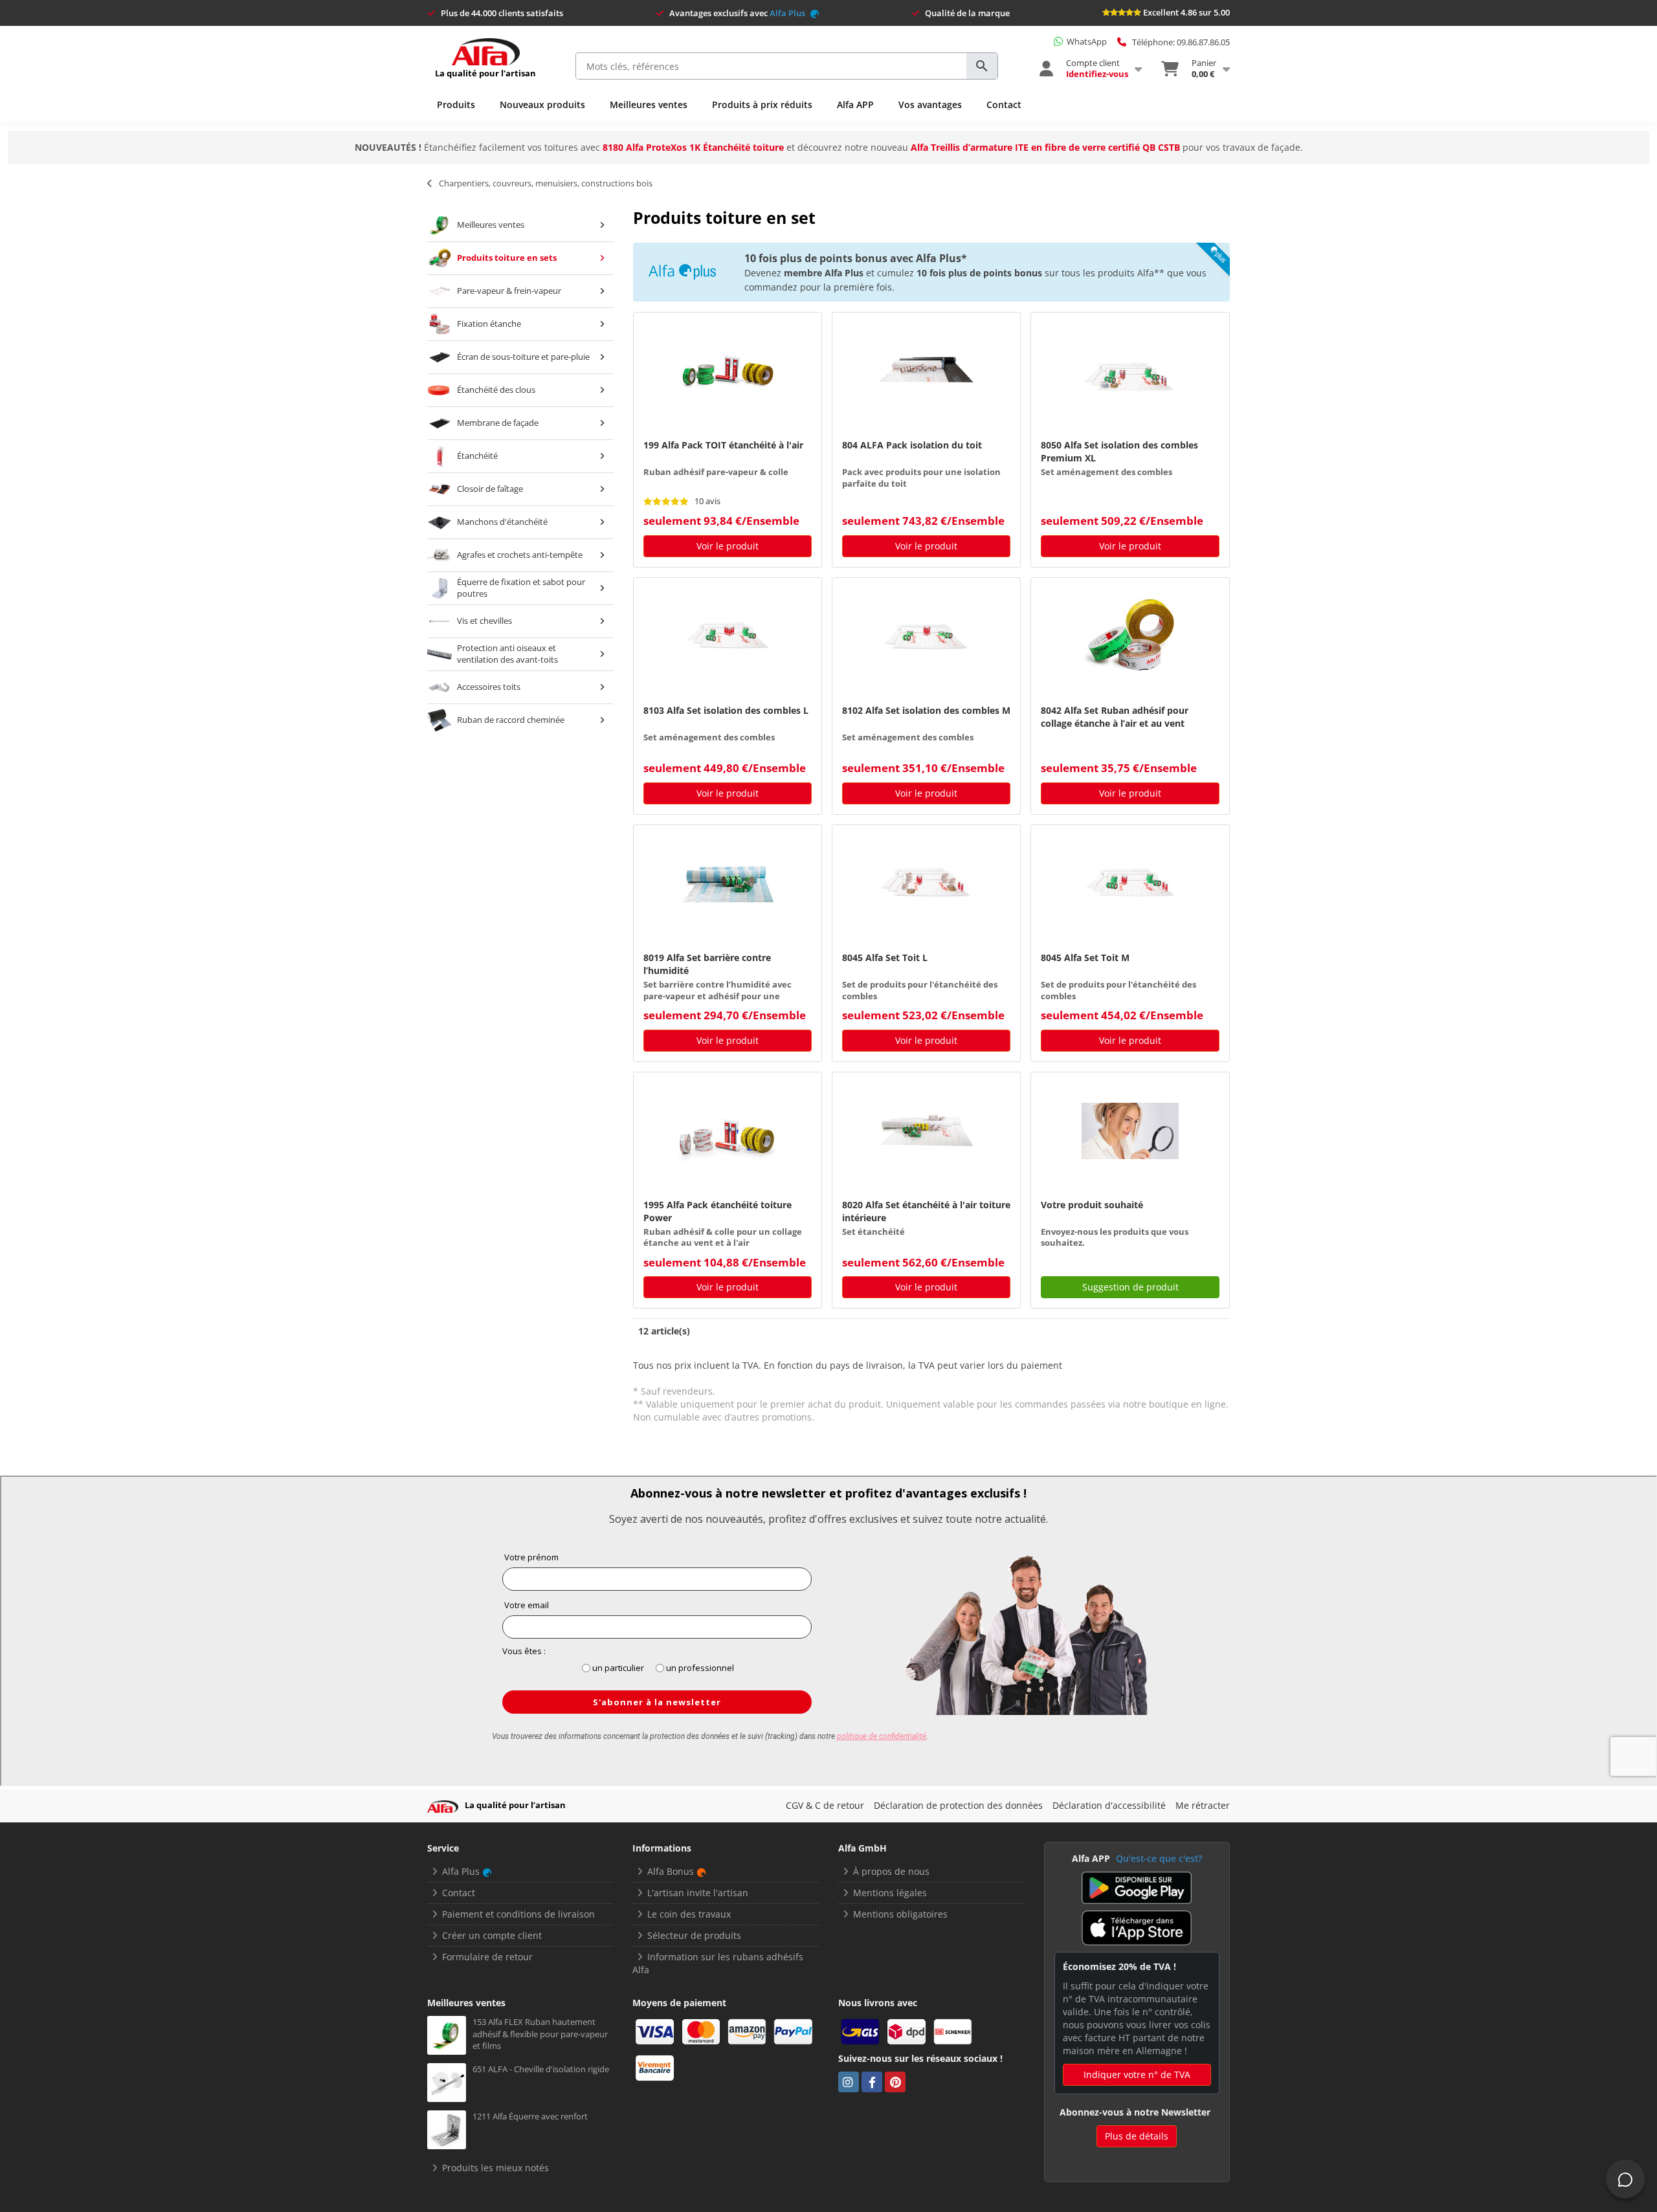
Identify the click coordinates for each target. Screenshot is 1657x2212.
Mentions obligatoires (900, 1914)
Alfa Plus (788, 13)
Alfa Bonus (671, 1871)
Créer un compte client (492, 1935)
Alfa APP (855, 105)
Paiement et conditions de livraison (518, 1914)
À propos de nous (891, 1871)
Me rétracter (1203, 1805)
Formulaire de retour (487, 1957)
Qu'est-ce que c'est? (1159, 1858)
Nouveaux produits (542, 105)
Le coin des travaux (689, 1914)
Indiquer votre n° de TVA (1137, 2074)
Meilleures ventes (649, 105)
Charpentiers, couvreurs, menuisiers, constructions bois (546, 183)
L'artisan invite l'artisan (698, 1893)
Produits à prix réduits (762, 105)
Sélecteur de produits (694, 1935)
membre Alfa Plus (824, 273)
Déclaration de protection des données (958, 1805)
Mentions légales (890, 1893)
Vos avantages (930, 105)
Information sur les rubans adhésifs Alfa (718, 1963)
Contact (1004, 105)
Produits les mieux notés (495, 2168)
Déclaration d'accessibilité (1109, 1805)
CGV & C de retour (825, 1805)
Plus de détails (1137, 2136)
